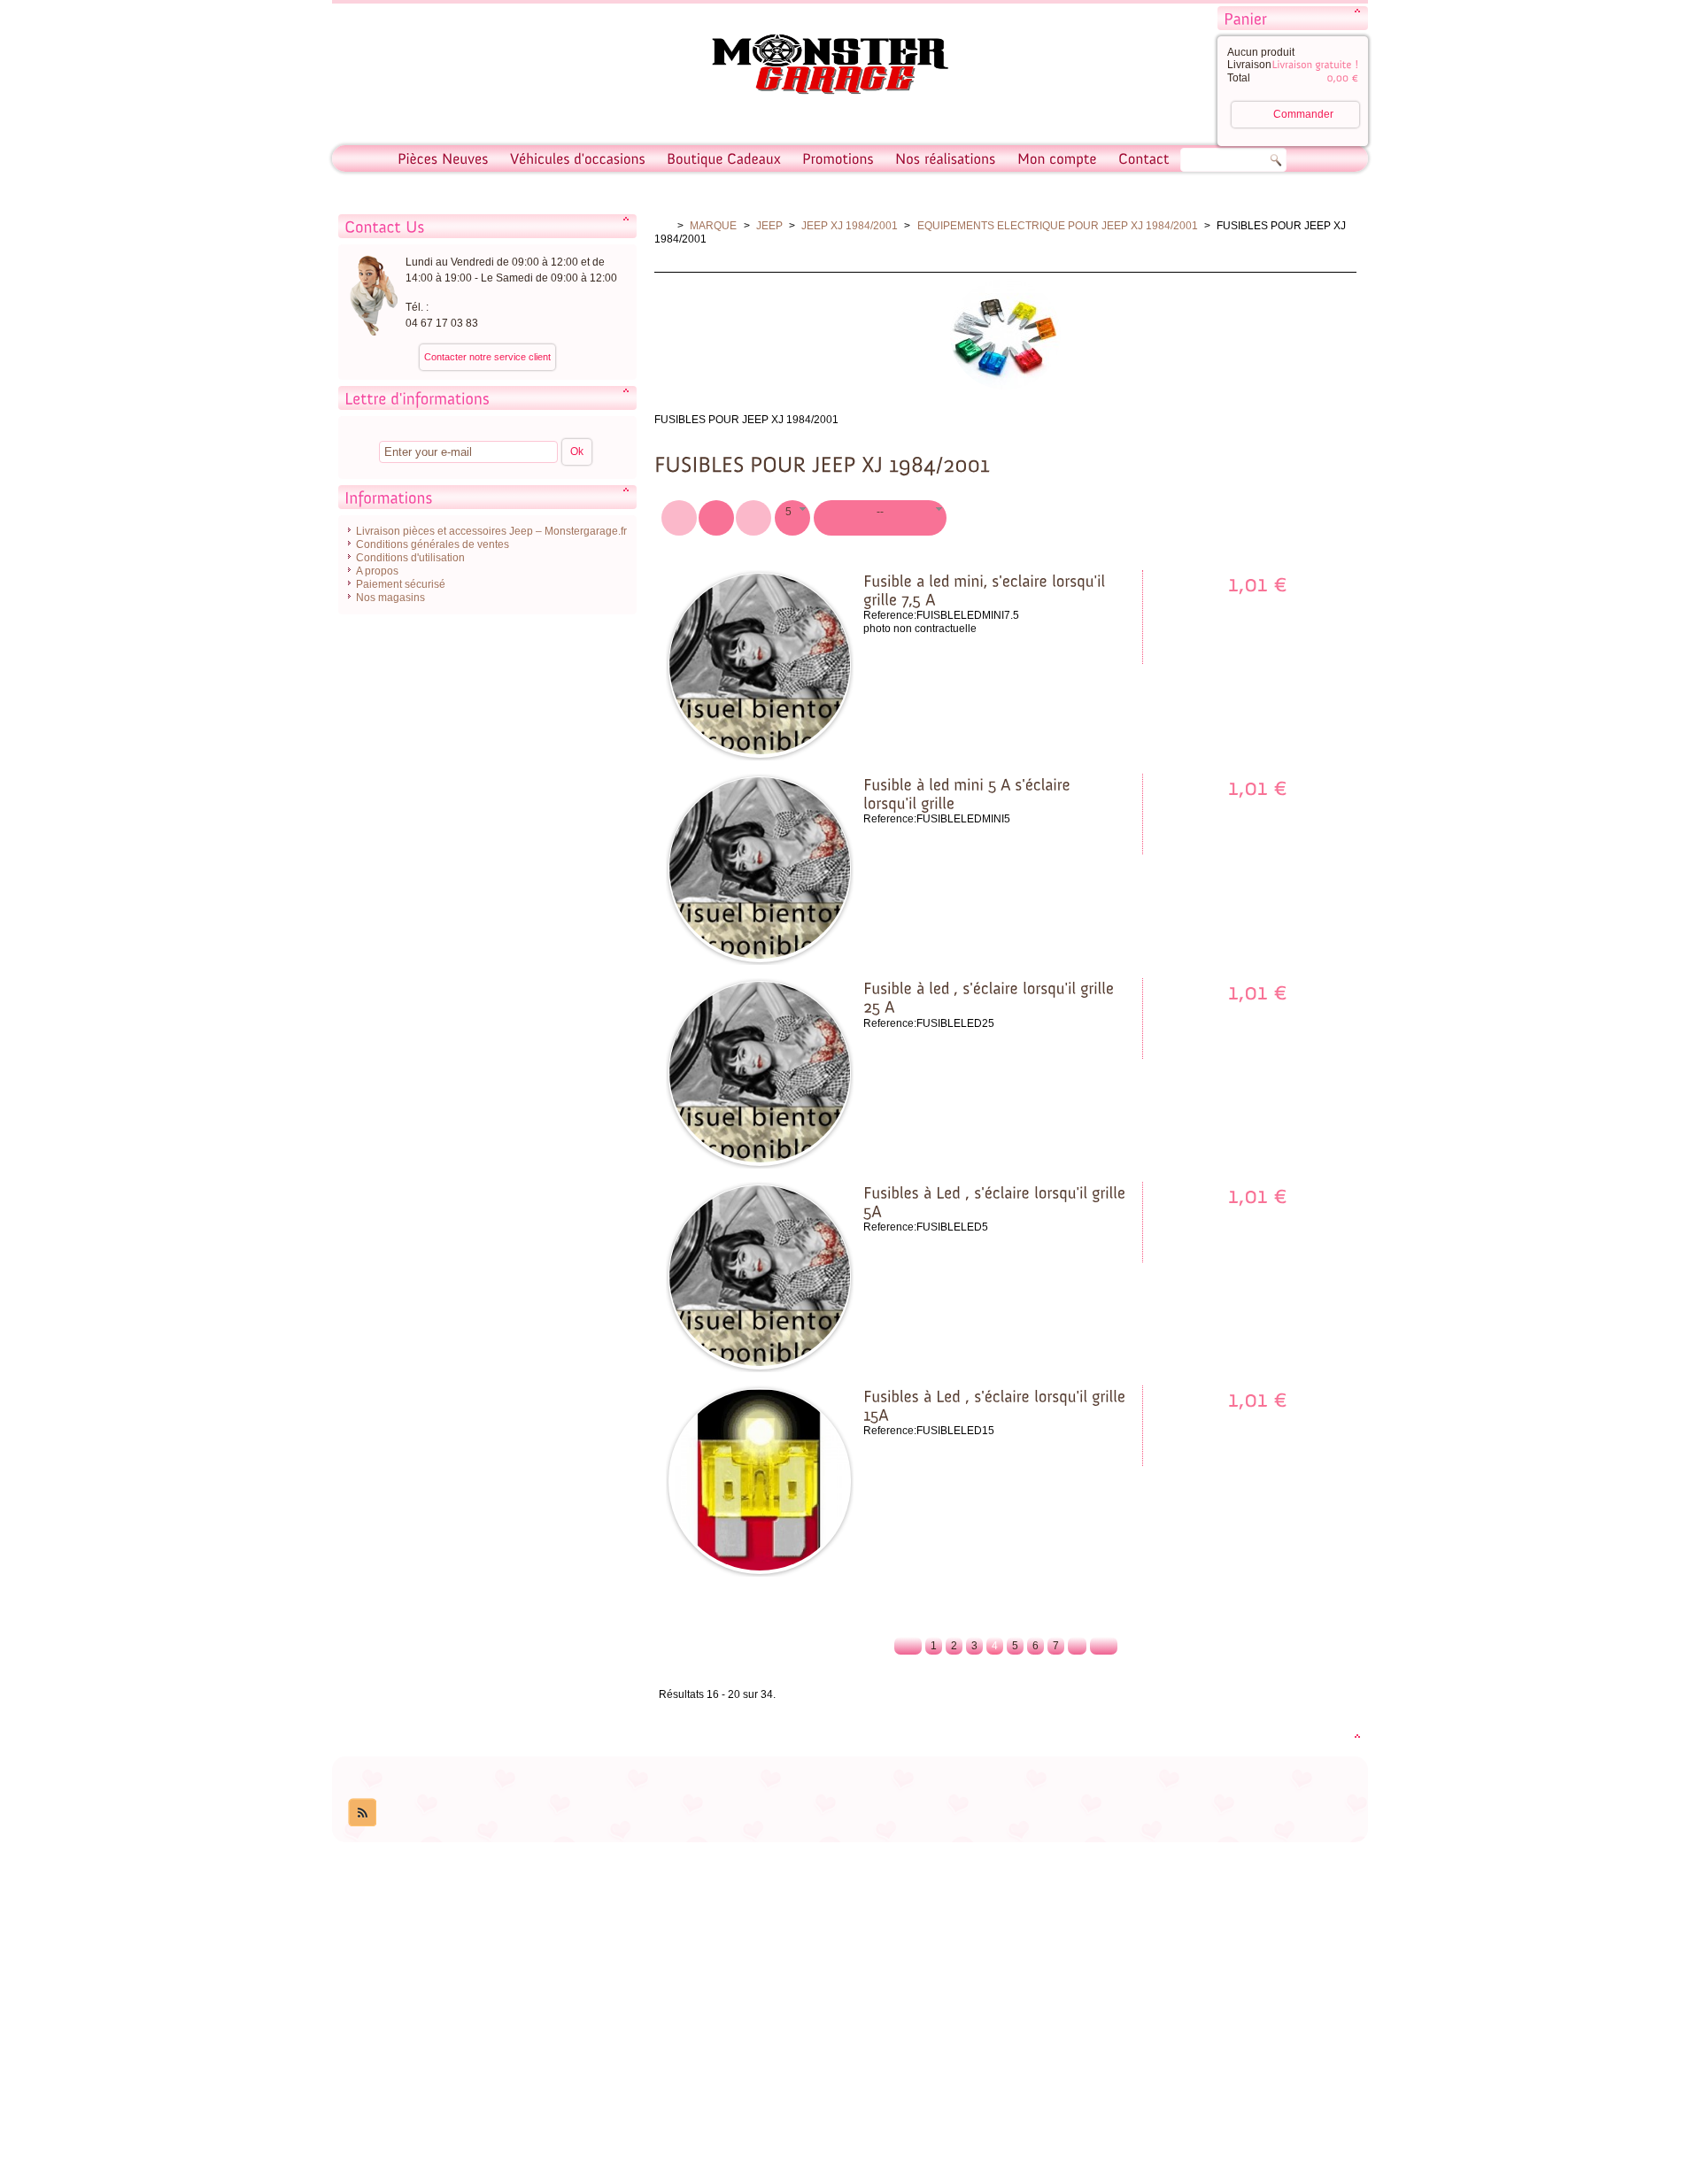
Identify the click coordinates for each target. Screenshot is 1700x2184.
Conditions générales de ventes (433, 544)
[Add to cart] (722, 737)
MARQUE (713, 226)
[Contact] (1144, 158)
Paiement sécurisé (401, 584)
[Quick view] (797, 737)
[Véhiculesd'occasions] (578, 158)
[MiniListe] (679, 518)
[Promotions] (838, 158)
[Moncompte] (1057, 158)
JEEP (769, 226)
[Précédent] (908, 1646)
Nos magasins (390, 598)
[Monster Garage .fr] (819, 67)
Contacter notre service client (487, 357)
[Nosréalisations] (946, 158)
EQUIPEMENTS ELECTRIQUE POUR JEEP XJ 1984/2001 (1058, 226)
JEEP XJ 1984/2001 (850, 226)
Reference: (890, 615)
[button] (792, 518)
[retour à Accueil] (663, 226)
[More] (760, 737)
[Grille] (753, 518)
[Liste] (716, 518)
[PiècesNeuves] (443, 158)
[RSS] (362, 1812)
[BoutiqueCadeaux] (724, 158)
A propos (377, 571)
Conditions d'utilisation (410, 558)
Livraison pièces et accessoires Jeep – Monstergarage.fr (491, 531)
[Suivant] (1104, 1646)
